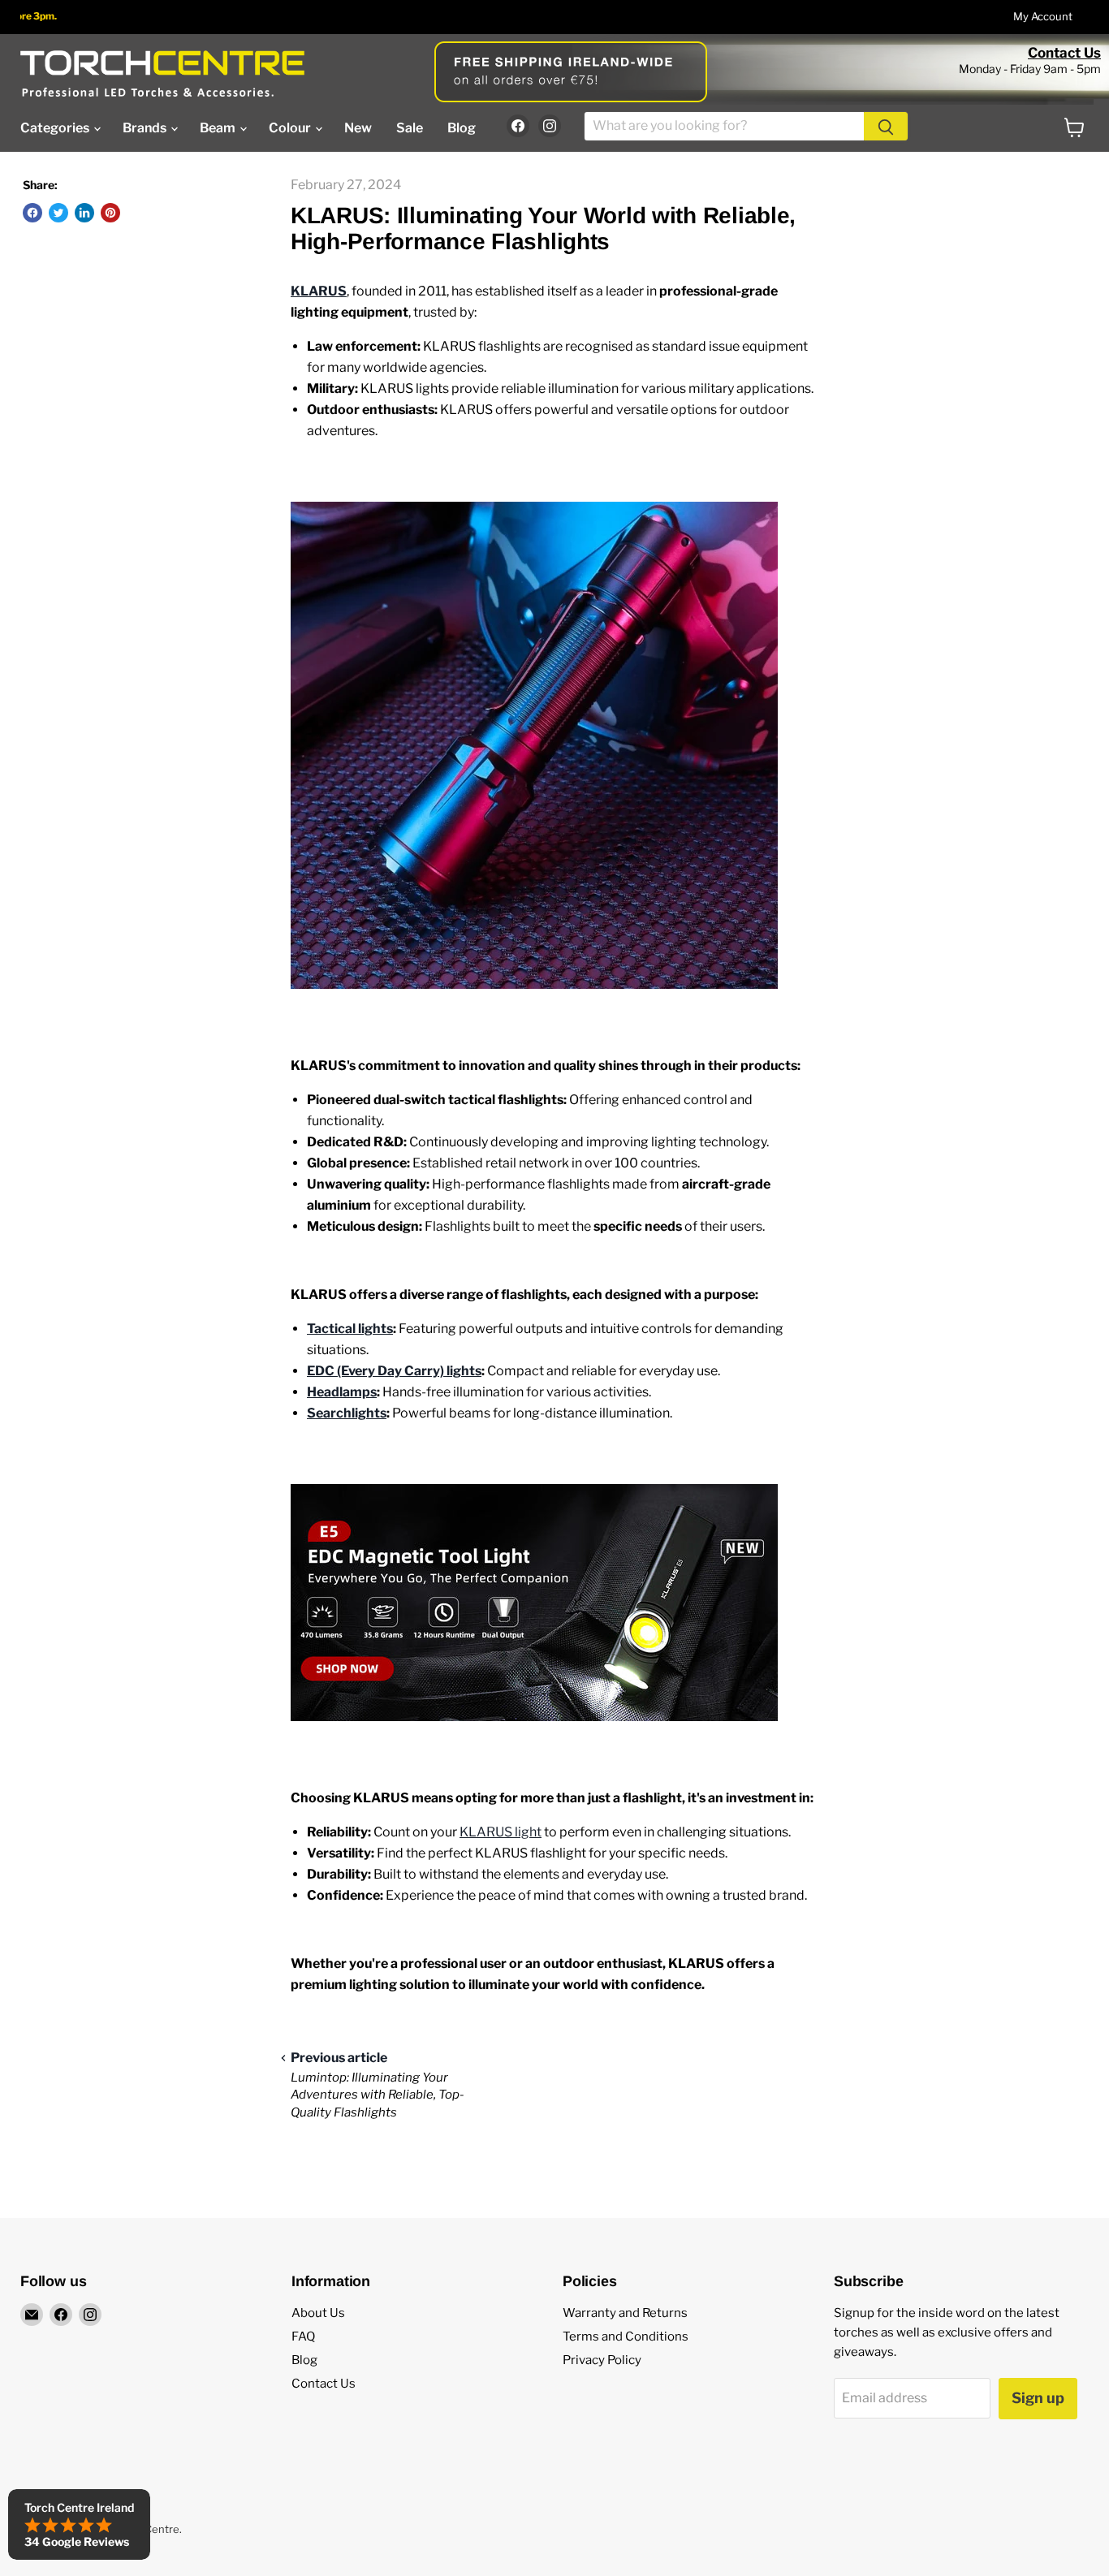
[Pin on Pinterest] (110, 213)
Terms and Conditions (626, 2337)
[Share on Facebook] (32, 213)
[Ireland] (162, 73)
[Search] (886, 126)
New (358, 128)
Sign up (1038, 2398)
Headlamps (342, 1392)
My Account (1043, 17)
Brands (146, 128)
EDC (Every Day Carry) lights (394, 1371)
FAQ (303, 2337)
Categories (56, 128)
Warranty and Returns (625, 2313)
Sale (410, 128)
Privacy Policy (602, 2360)
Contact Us (1064, 53)
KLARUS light (501, 1832)
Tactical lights (350, 1329)
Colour (291, 128)
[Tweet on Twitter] (58, 213)
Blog (462, 128)
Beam (219, 128)
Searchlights (347, 1413)
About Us (318, 2313)
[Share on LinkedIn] (84, 213)
